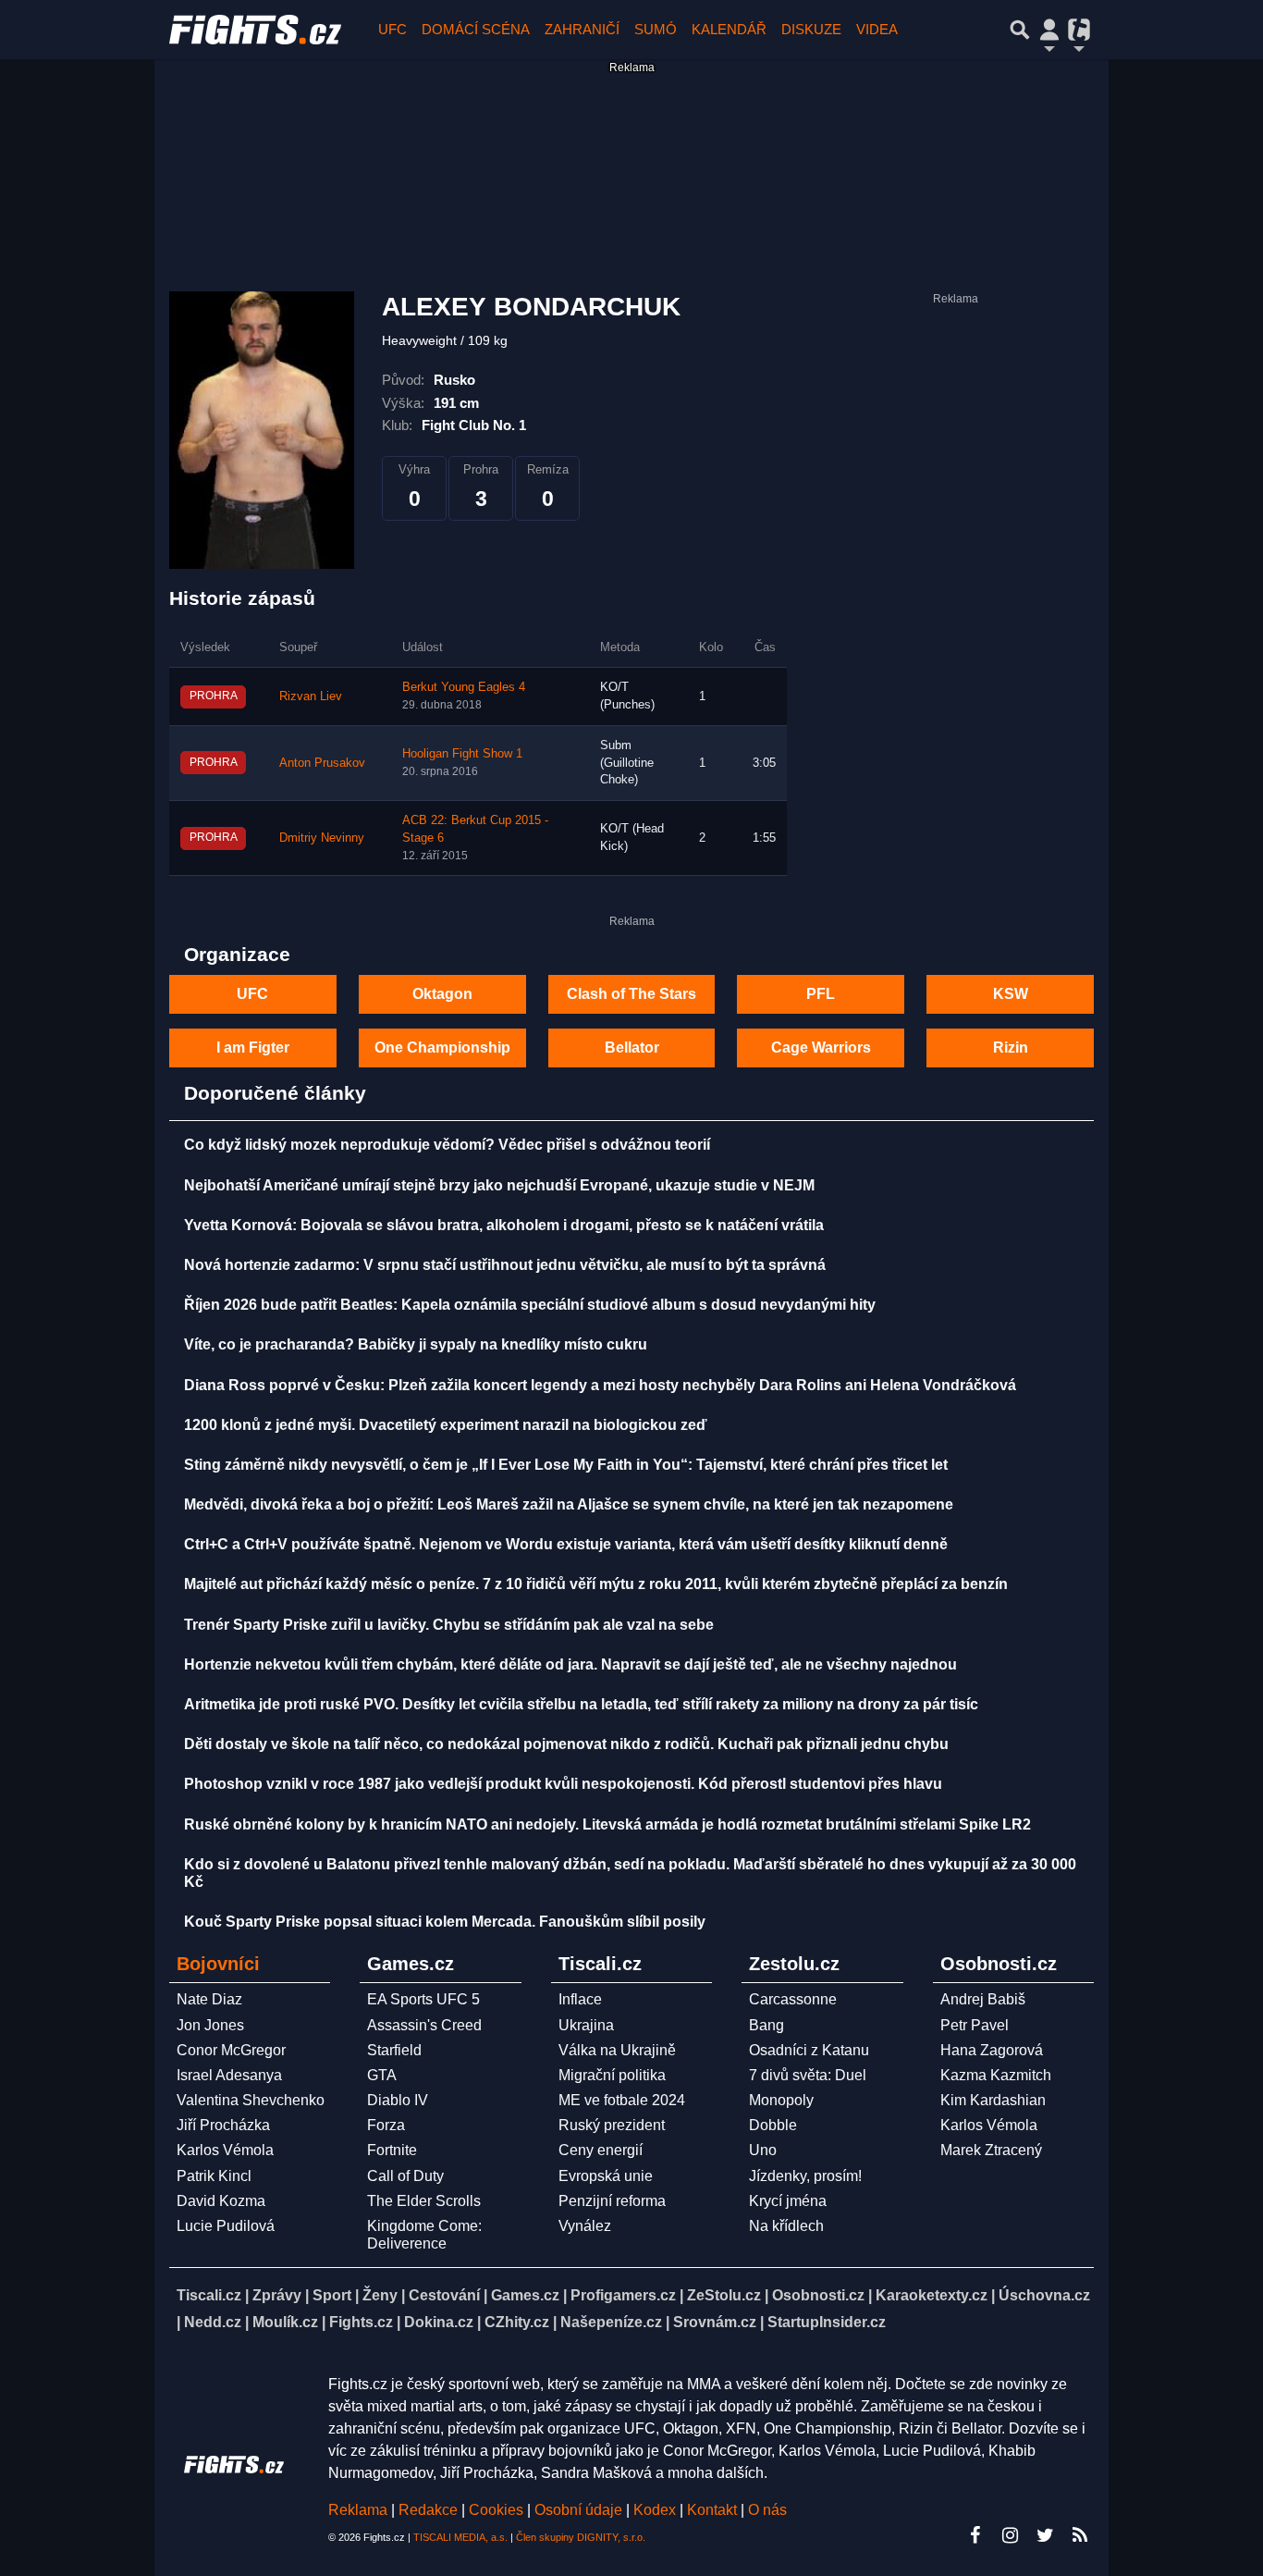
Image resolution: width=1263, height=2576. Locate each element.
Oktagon (442, 994)
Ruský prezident (612, 2125)
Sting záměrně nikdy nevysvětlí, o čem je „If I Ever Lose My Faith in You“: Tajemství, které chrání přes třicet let (566, 1465)
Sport (332, 2295)
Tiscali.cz (209, 2295)
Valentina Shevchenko (251, 2100)
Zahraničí (582, 29)
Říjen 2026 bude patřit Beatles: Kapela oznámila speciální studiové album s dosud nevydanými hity (530, 1305)
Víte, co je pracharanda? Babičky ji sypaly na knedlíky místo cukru (416, 1344)
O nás (767, 2510)
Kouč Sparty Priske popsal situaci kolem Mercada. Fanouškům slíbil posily (445, 1922)
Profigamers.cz (623, 2295)
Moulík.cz (285, 2322)
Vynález (585, 2226)
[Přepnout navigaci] (1049, 30)
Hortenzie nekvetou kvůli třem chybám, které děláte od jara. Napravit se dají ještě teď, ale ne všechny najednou (570, 1664)
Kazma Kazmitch (996, 2075)
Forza (386, 2125)
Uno (763, 2150)
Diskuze (811, 29)
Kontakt (714, 2510)
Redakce (428, 2510)
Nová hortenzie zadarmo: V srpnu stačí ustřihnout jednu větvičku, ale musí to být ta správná (505, 1265)
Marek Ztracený (991, 2150)
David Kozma (221, 2201)
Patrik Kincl (214, 2176)
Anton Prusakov (322, 763)
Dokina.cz (439, 2322)
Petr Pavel (975, 2025)
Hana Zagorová (992, 2050)
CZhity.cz (517, 2322)
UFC (392, 29)
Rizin (1011, 1048)
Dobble (773, 2125)
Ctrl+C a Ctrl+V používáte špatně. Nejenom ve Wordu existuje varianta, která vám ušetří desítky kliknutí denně (566, 1544)
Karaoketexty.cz (932, 2295)
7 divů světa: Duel (808, 2075)
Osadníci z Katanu (809, 2050)
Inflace (580, 1999)
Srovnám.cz (715, 2322)
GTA (382, 2075)
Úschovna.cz (1044, 2295)
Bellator (632, 1048)
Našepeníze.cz (611, 2322)
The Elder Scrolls (424, 2201)
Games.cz (525, 2295)
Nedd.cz (213, 2322)
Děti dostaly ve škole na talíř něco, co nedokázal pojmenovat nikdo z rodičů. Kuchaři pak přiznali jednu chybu (566, 1744)
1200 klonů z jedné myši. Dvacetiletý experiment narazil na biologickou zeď (446, 1425)
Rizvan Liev (311, 696)
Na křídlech (786, 2226)
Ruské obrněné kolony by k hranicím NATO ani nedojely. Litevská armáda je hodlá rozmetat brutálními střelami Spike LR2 (607, 1824)
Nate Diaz (209, 1999)
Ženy (380, 2295)
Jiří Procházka (223, 2125)
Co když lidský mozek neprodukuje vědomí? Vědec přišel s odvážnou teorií (447, 1145)
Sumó (656, 29)
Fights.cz (361, 2322)
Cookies (496, 2510)
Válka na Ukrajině (617, 2050)
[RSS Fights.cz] (1080, 2535)
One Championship (442, 1048)
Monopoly (781, 2100)
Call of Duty (405, 2176)
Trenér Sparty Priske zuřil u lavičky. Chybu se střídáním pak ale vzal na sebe (449, 1625)
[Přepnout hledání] (1020, 30)
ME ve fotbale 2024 (622, 2100)
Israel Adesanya (229, 2075)
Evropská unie (606, 2176)
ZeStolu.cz (724, 2295)
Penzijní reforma (612, 2201)
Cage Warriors (821, 1048)
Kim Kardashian (993, 2100)
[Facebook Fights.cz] (975, 2535)
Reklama (358, 2510)
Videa (877, 29)
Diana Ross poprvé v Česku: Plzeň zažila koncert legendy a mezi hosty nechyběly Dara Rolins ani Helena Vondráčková (600, 1385)
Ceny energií (601, 2150)
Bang (766, 2025)
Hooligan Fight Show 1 (462, 754)
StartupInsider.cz (827, 2322)
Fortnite (392, 2150)
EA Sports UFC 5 (423, 1999)
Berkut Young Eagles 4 (464, 687)
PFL (821, 994)
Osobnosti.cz (818, 2295)
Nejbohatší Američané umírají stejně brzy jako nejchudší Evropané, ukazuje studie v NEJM (499, 1185)
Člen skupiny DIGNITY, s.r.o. (581, 2537)
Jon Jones (210, 2025)
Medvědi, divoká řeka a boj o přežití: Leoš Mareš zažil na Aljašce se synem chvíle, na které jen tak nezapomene (569, 1504)
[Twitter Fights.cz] (1045, 2535)
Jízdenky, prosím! (805, 2176)
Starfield (394, 2050)
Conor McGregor (231, 2050)
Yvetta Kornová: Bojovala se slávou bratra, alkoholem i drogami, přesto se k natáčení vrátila (504, 1225)
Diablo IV (398, 2100)
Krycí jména (788, 2201)
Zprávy (277, 2295)
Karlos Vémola (225, 2150)
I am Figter (253, 1048)
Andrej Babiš (983, 1999)
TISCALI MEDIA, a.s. (460, 2537)
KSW (1011, 994)
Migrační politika (612, 2075)
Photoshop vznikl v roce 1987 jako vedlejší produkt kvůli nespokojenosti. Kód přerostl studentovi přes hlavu (563, 1784)
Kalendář (729, 29)
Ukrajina (586, 2025)
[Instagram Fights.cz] (1010, 2535)
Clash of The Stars (631, 994)
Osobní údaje (578, 2510)
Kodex (656, 2510)
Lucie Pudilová (226, 2226)
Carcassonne (793, 1999)
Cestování (444, 2295)
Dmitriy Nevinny (322, 838)
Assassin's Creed (424, 2025)
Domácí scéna (476, 29)
